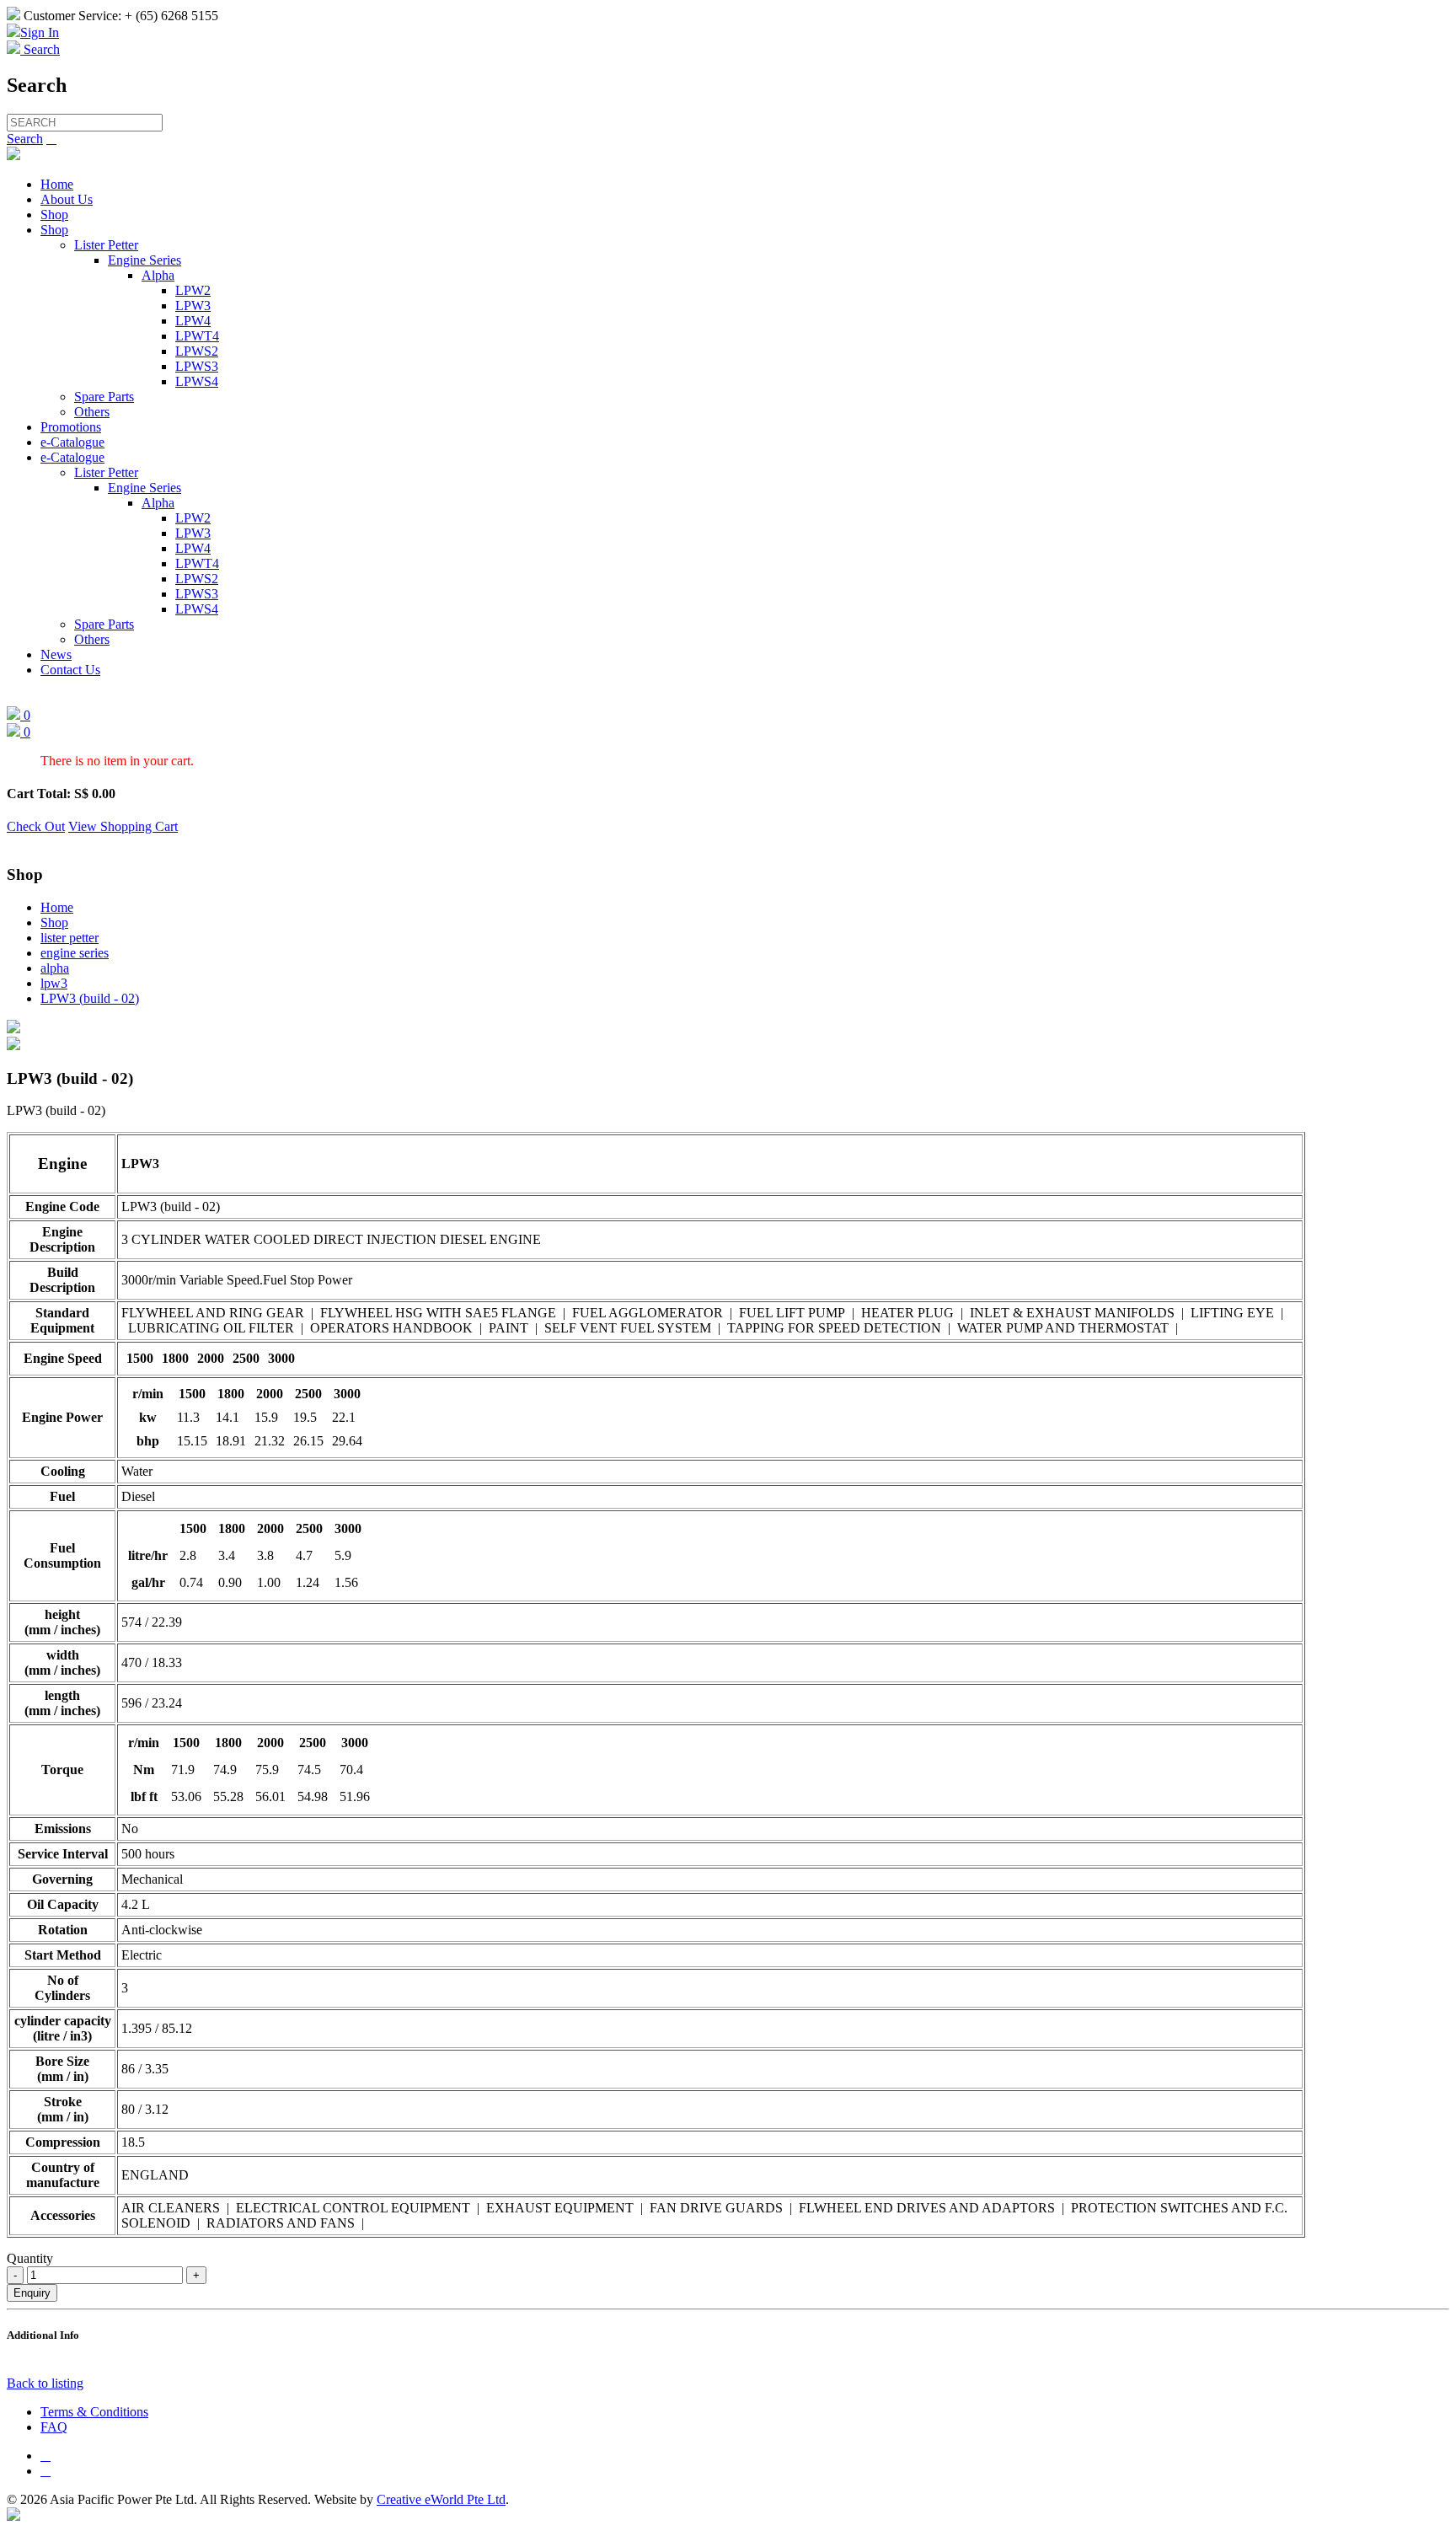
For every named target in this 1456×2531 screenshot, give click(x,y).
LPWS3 (197, 366)
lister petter (70, 938)
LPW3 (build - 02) (90, 998)
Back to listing (45, 2383)
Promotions (71, 427)
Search (25, 139)
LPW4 (193, 321)
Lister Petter (106, 245)
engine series (75, 953)
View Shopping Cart (123, 826)
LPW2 (193, 290)
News (56, 654)
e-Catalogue (72, 442)
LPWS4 (197, 381)
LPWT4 (197, 336)
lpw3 (54, 983)
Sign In (40, 32)
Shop (54, 214)
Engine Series (145, 260)
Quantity (30, 2258)
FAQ (54, 2427)
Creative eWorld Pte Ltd (441, 2499)
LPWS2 (197, 351)
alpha (55, 968)
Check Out (36, 826)
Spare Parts (104, 397)
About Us (67, 199)
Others (92, 412)
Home (57, 184)
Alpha (158, 275)
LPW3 (193, 306)
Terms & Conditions (94, 2412)
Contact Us (70, 670)
